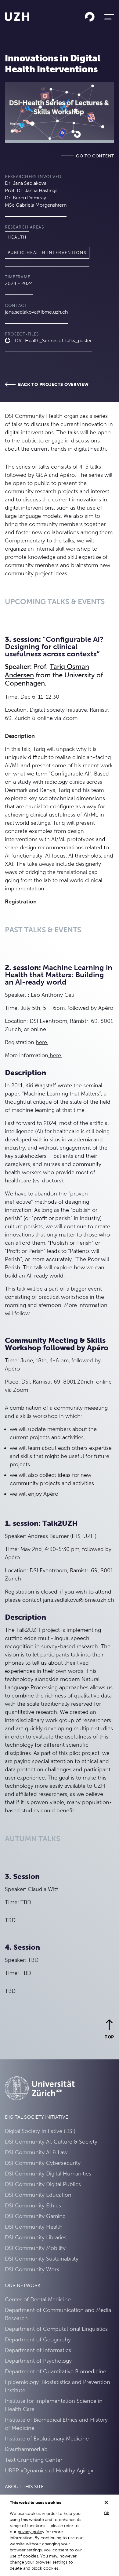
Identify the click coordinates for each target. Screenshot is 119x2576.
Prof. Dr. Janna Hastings (31, 190)
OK (107, 2513)
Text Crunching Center (34, 2460)
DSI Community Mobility (35, 2248)
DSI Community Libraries (36, 2237)
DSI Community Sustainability (42, 2259)
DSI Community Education (38, 2195)
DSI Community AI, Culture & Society (51, 2142)
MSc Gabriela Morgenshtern (36, 205)
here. (42, 1042)
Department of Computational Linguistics (56, 2329)
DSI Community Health (34, 2227)
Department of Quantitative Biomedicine (56, 2371)
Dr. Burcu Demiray (25, 198)
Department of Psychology (38, 2361)
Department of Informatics (38, 2350)
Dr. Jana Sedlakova (26, 183)
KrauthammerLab (26, 2449)
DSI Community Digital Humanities (48, 2174)
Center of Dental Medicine (38, 2299)
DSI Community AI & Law (36, 2152)
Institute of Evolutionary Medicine (47, 2438)
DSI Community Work (32, 2269)
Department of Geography (38, 2339)
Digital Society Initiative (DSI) (40, 2131)
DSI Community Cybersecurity (43, 2163)
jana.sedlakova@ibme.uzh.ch (36, 312)
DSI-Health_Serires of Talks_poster (53, 340)
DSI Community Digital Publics (43, 2184)
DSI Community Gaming (35, 2216)
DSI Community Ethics (33, 2205)
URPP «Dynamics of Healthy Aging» (49, 2470)
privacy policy (31, 2532)
